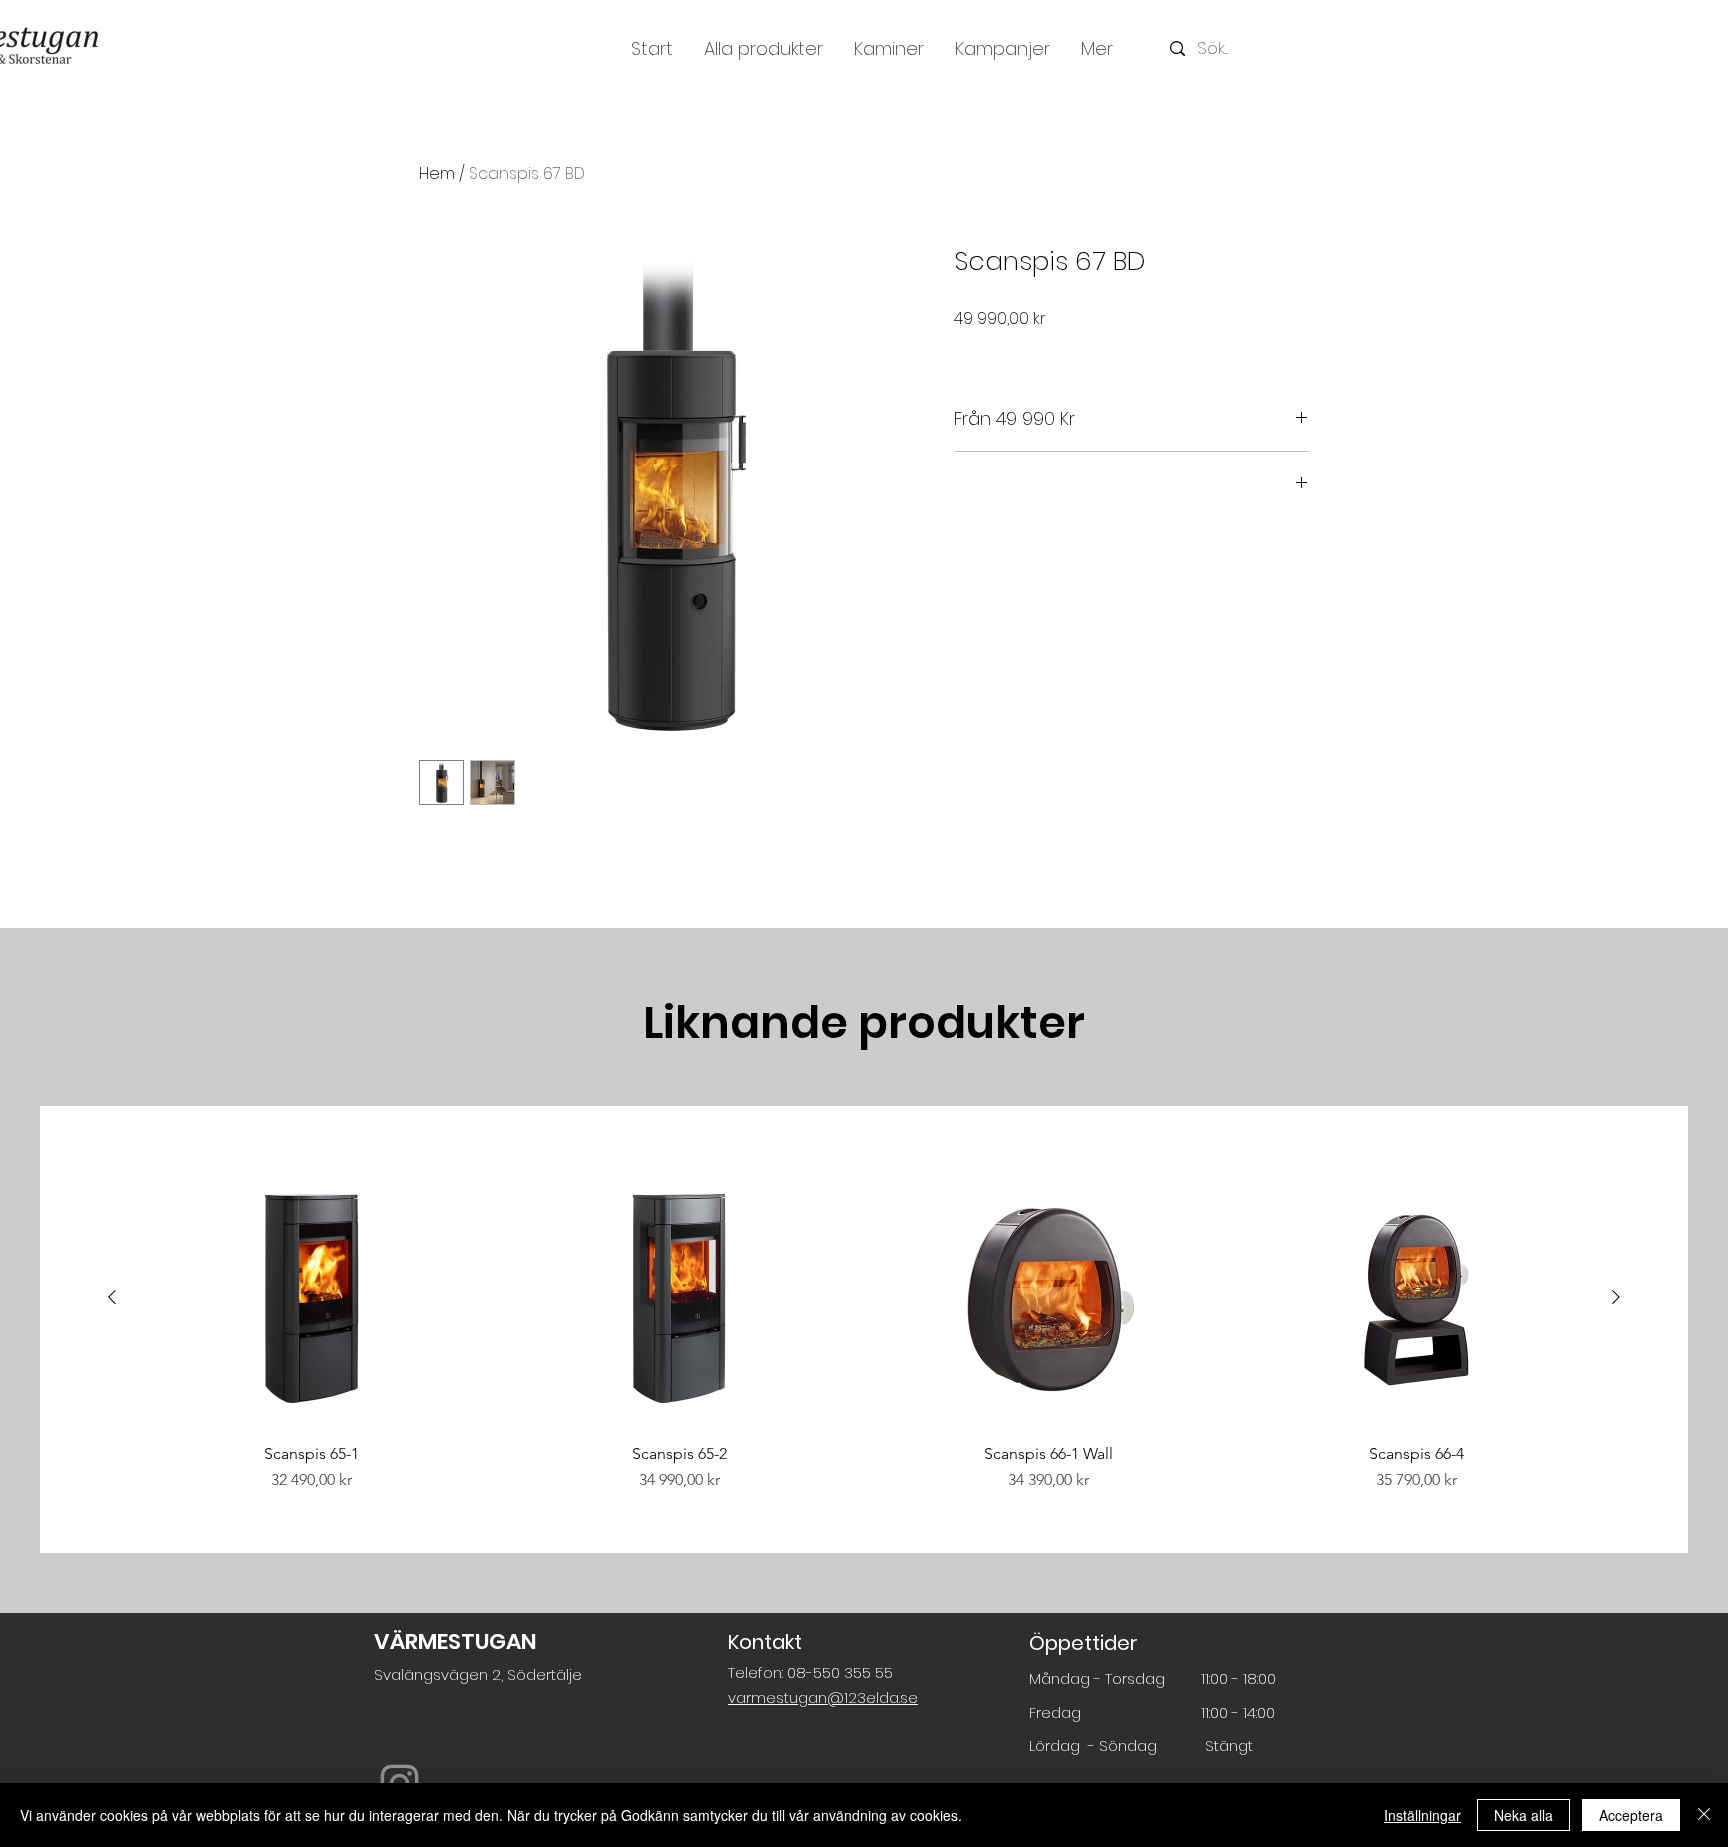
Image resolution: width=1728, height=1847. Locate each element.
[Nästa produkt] (1616, 1297)
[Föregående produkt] (112, 1297)
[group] (864, 1330)
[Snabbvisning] (311, 1298)
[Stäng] (1704, 1815)
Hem (437, 173)
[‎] (1131, 484)
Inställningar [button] (1422, 1815)
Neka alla (1523, 1815)
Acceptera (1631, 1815)
